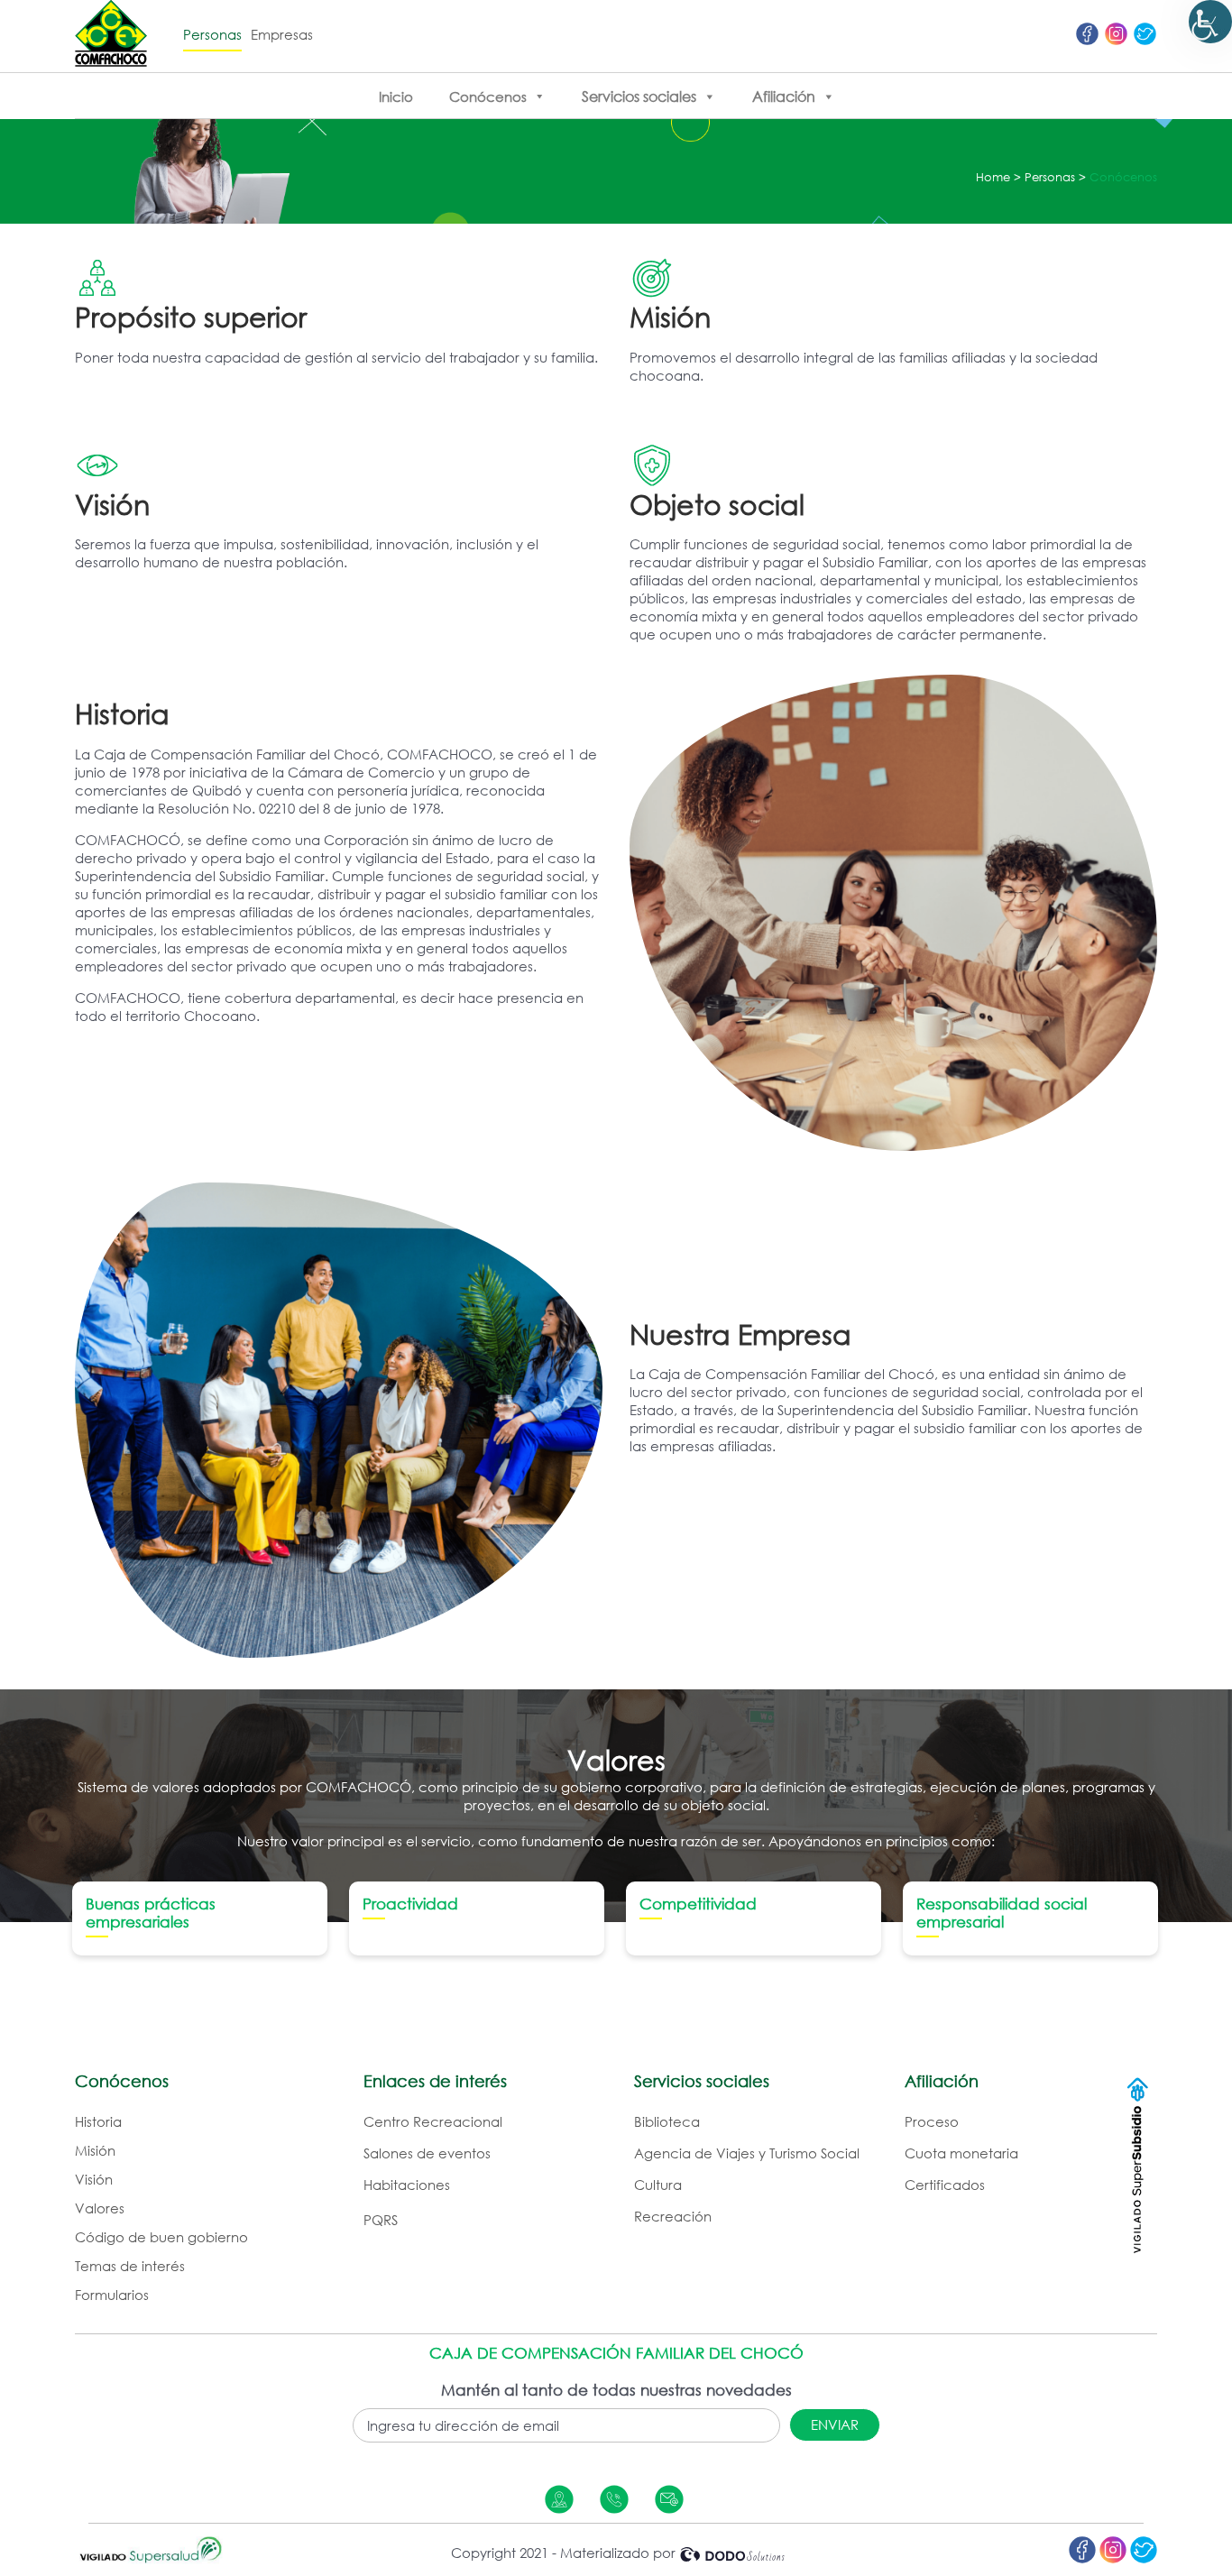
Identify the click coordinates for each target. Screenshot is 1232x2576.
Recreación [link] (673, 2216)
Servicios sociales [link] (639, 97)
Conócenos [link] (488, 97)
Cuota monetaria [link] (961, 2153)
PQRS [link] (381, 2220)
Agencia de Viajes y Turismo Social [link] (747, 2153)
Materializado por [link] (618, 2553)
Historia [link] (98, 2121)
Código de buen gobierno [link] (161, 2237)
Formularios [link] (112, 2295)
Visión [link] (94, 2179)
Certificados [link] (945, 2185)
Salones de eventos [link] (427, 2153)
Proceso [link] (932, 2121)
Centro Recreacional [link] (433, 2121)
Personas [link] (212, 34)
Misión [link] (95, 2150)
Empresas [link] (282, 34)
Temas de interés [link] (130, 2266)
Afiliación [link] (784, 97)
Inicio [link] (396, 97)
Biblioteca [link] (667, 2121)
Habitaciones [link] (407, 2185)
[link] (1210, 22)
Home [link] (993, 177)
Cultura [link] (658, 2185)
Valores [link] (100, 2208)
